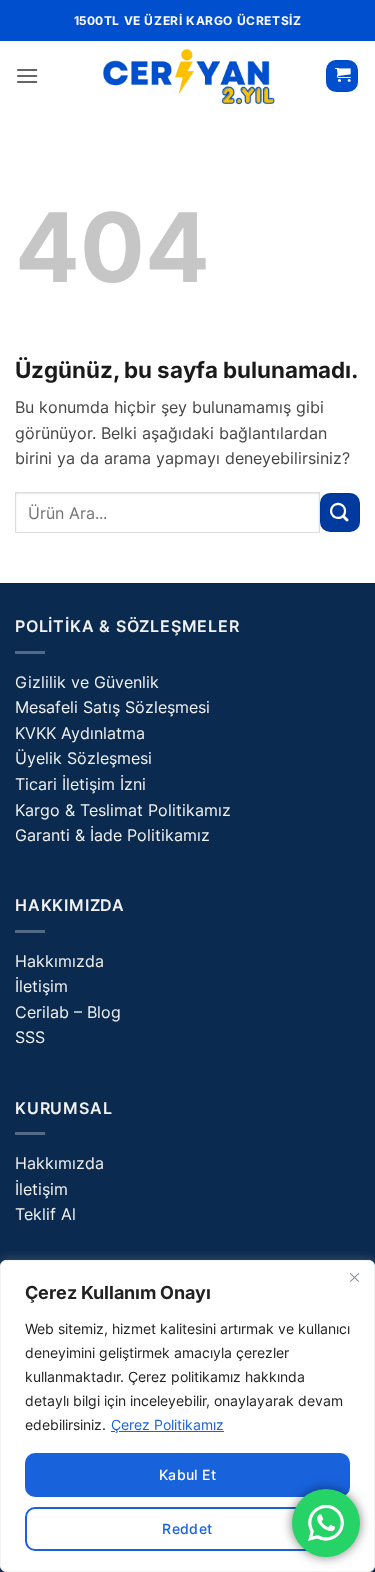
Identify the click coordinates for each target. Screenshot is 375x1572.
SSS (30, 1037)
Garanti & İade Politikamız (112, 835)
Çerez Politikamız (167, 1424)
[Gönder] (340, 512)
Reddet (187, 1528)
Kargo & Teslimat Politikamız (123, 810)
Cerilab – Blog (68, 1012)
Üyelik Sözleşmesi (83, 758)
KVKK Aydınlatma (80, 733)
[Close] (354, 1277)
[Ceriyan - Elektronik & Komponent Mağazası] (188, 76)
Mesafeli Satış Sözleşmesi (112, 707)
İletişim (41, 986)
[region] (187, 1416)
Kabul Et (187, 1474)
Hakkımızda (59, 961)
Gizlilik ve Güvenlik (87, 682)
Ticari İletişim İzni (80, 784)
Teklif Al (45, 1214)
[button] (27, 75)
